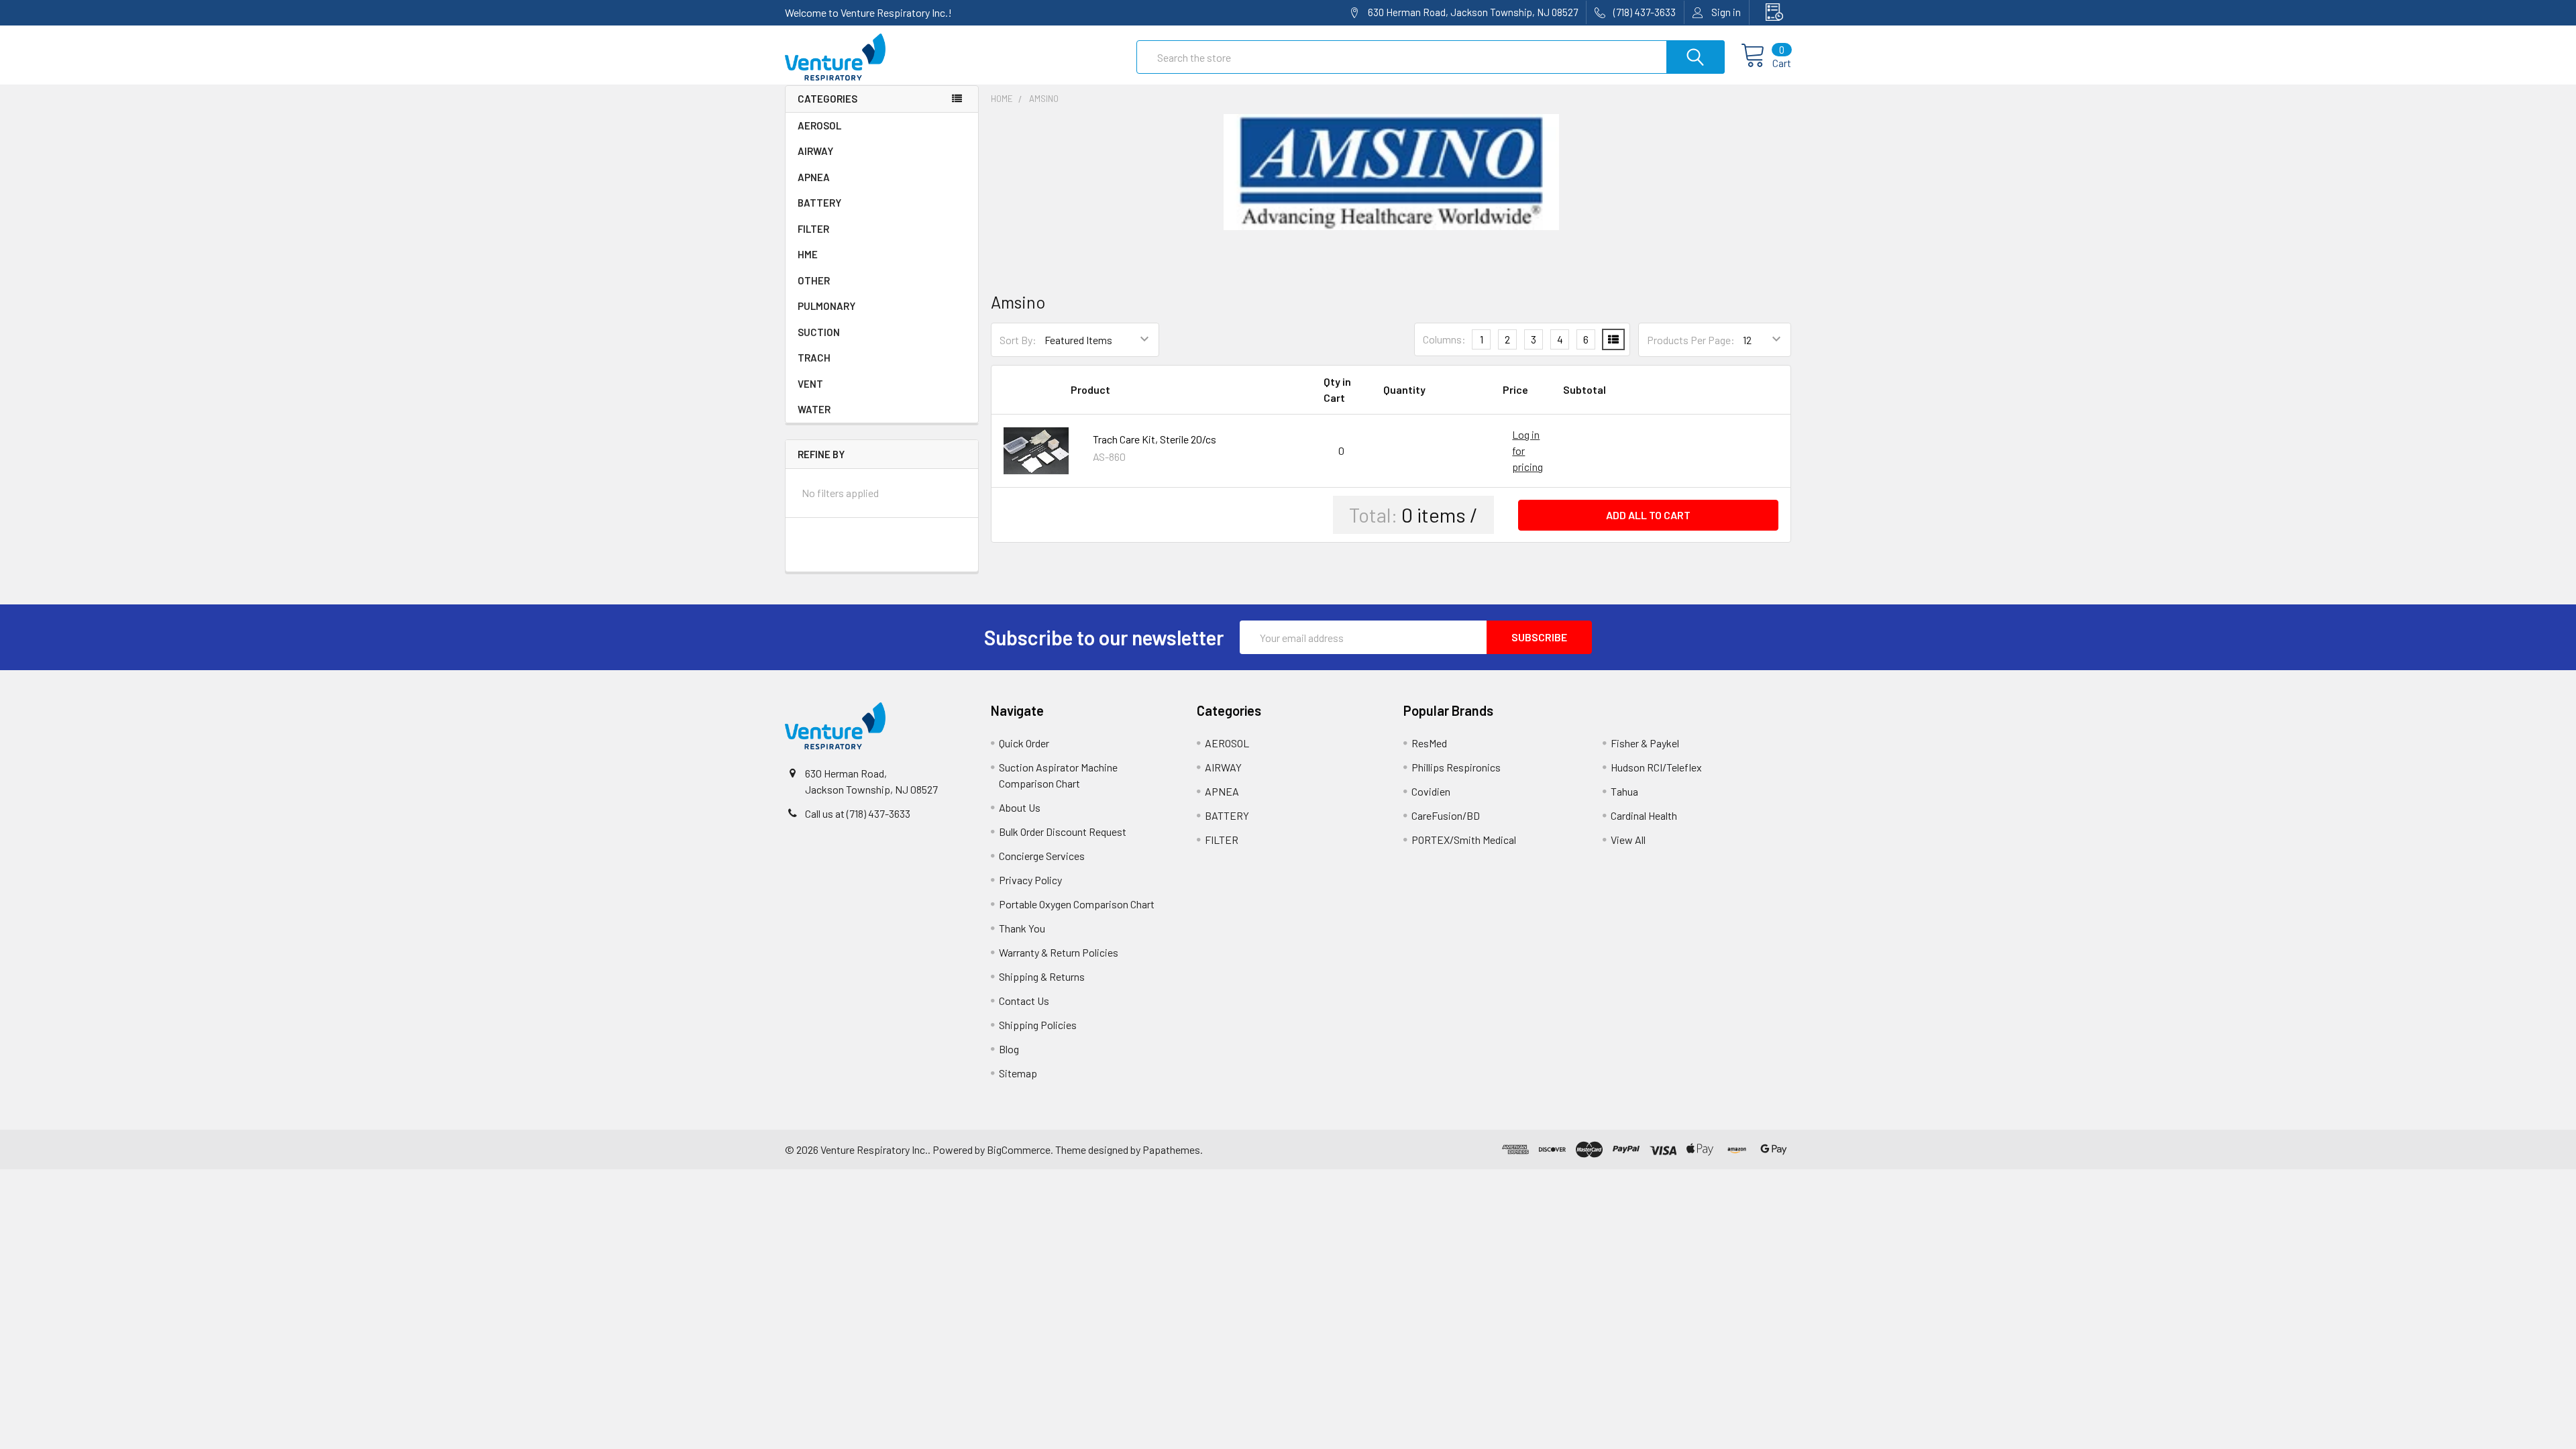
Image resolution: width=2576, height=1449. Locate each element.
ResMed (1429, 743)
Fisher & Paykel (1645, 743)
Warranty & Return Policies (1059, 952)
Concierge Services (1042, 856)
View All (1628, 840)
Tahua (1624, 791)
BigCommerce (1019, 1149)
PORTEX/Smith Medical (1464, 840)
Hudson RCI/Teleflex (1656, 767)
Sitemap (1018, 1073)
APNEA (814, 177)
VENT (810, 384)
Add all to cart (1648, 515)
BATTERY (819, 203)
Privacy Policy (1030, 880)
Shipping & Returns (1042, 976)
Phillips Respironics (1456, 767)
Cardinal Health (1644, 815)
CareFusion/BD (1446, 815)
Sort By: (1018, 340)
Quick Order (1024, 743)
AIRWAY (815, 151)
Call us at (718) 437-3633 (858, 813)
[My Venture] (1770, 12)
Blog (1009, 1049)
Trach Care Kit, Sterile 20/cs (1155, 439)
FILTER (813, 229)
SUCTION (819, 332)
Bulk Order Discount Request (1063, 831)
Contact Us (1024, 1001)
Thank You (1022, 928)
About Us (1020, 807)
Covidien (1431, 791)
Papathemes (1171, 1149)
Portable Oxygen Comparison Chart (1077, 904)
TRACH (814, 358)
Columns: (1444, 339)
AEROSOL (819, 125)
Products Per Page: (1691, 340)
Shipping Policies (1038, 1025)
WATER (814, 409)
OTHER (814, 280)
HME (808, 254)
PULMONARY (826, 306)
